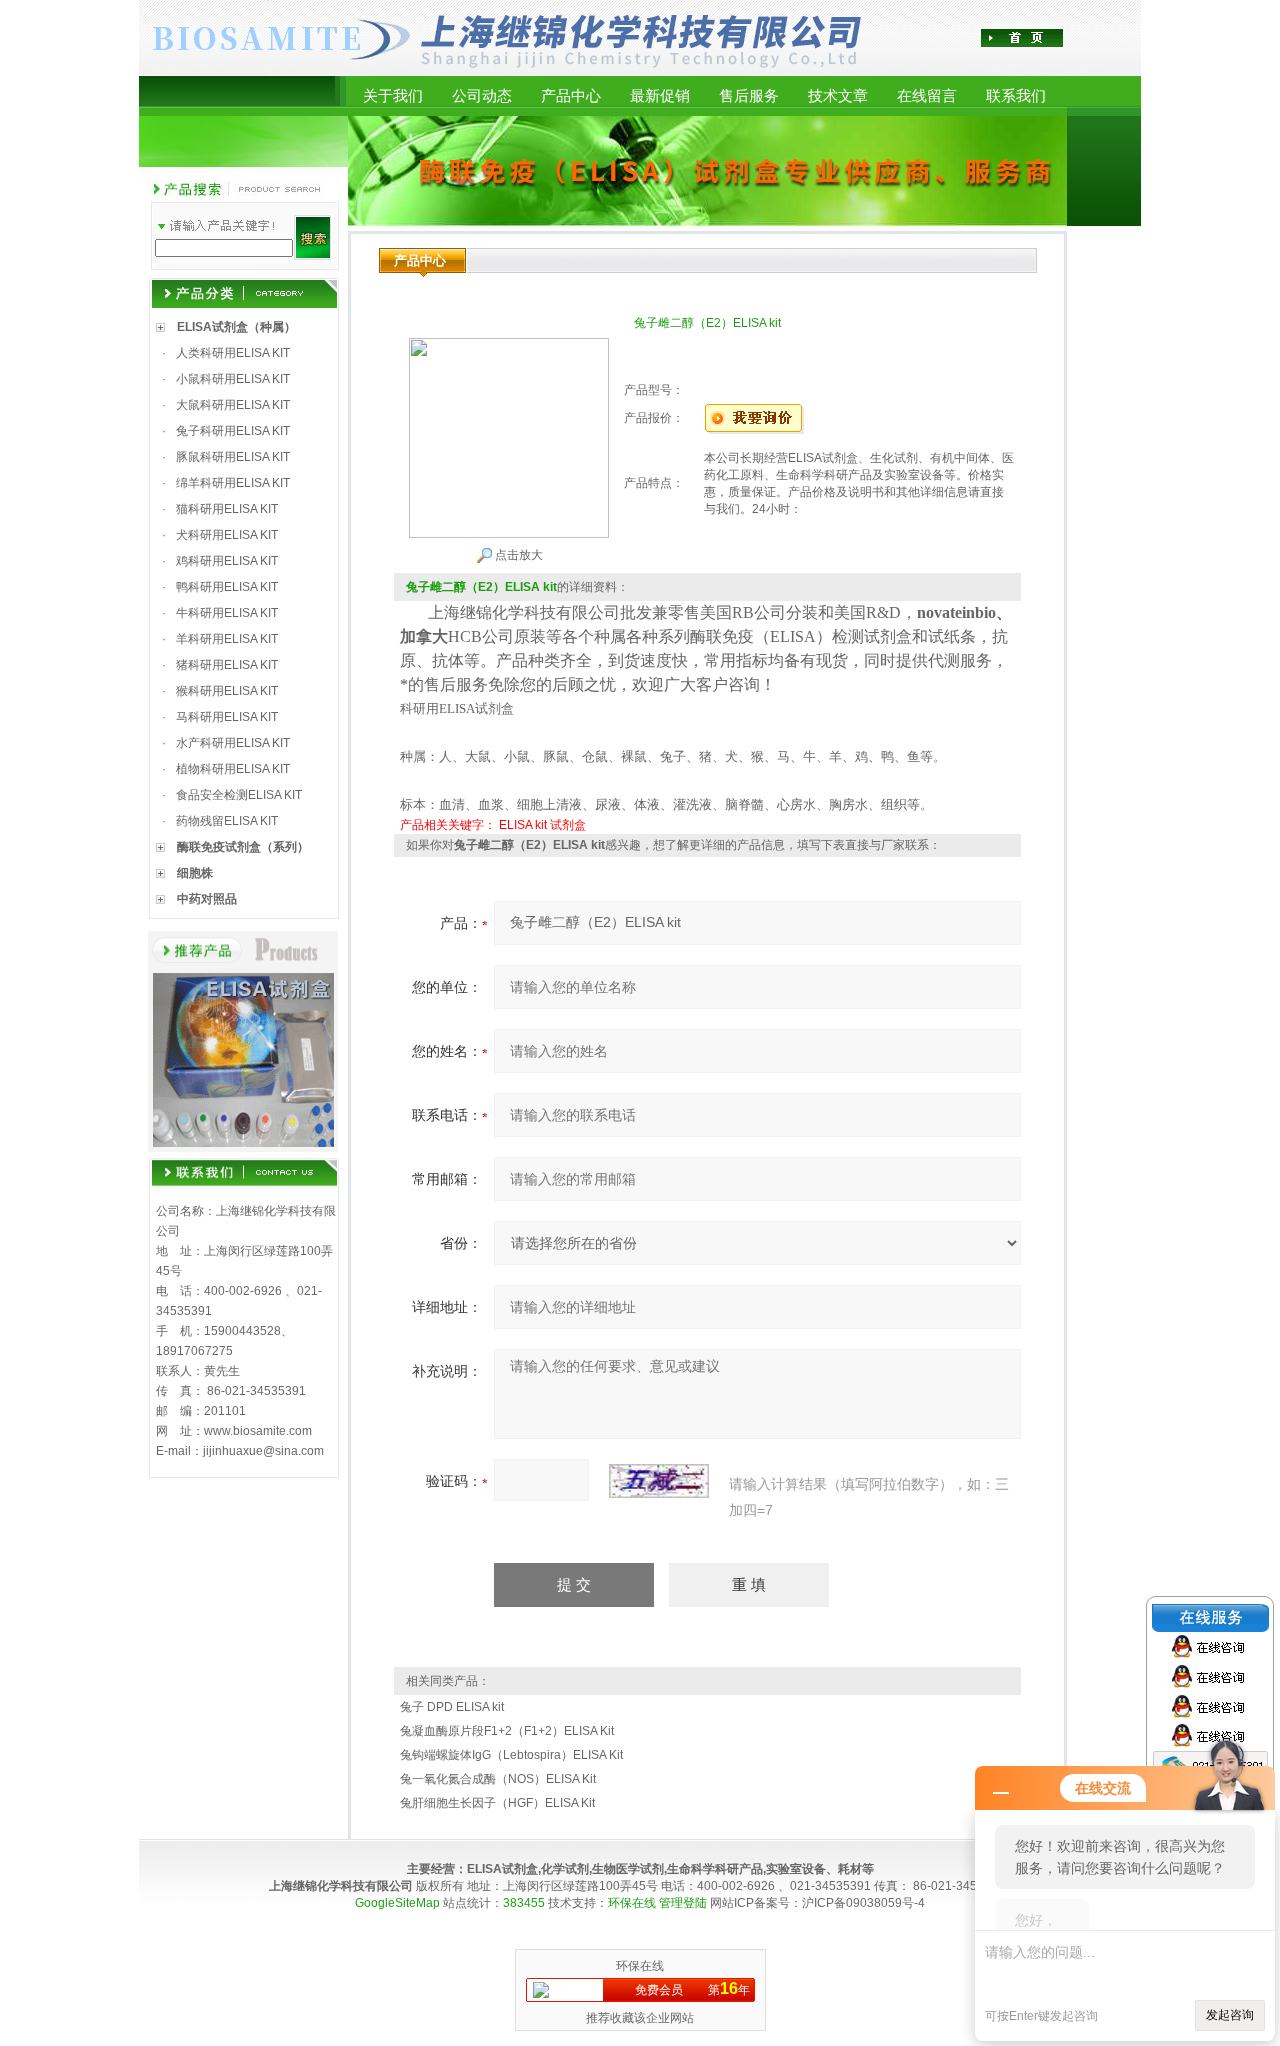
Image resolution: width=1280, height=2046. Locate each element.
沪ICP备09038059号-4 (863, 1903)
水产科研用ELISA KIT (233, 743)
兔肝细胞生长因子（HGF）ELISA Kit (497, 1803)
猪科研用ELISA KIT (227, 665)
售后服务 (749, 95)
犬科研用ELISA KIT (227, 535)
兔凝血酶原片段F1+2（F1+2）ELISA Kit (507, 1731)
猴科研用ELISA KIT (227, 691)
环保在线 (632, 1903)
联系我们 (1016, 95)
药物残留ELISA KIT (227, 821)
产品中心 (571, 95)
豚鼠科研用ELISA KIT (233, 457)
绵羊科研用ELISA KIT (233, 483)
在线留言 (927, 95)
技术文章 (838, 95)
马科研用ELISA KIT (227, 717)
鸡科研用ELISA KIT (227, 561)
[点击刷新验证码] (659, 1481)
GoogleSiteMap (397, 1903)
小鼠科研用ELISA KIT (233, 379)
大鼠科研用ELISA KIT (233, 405)
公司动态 (482, 95)
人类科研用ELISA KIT (233, 353)
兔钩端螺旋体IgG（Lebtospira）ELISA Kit (511, 1755)
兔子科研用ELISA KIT (233, 431)
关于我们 (393, 95)
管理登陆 (683, 1903)
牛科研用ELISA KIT (227, 613)
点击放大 (517, 555)
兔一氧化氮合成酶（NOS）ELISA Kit (498, 1779)
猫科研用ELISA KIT (227, 509)
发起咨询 (1230, 2015)
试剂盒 (568, 825)
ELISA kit (523, 825)
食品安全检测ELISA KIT (239, 795)
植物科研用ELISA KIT (233, 769)
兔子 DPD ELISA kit (452, 1707)
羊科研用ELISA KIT (227, 639)
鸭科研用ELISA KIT (227, 587)
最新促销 (660, 95)
